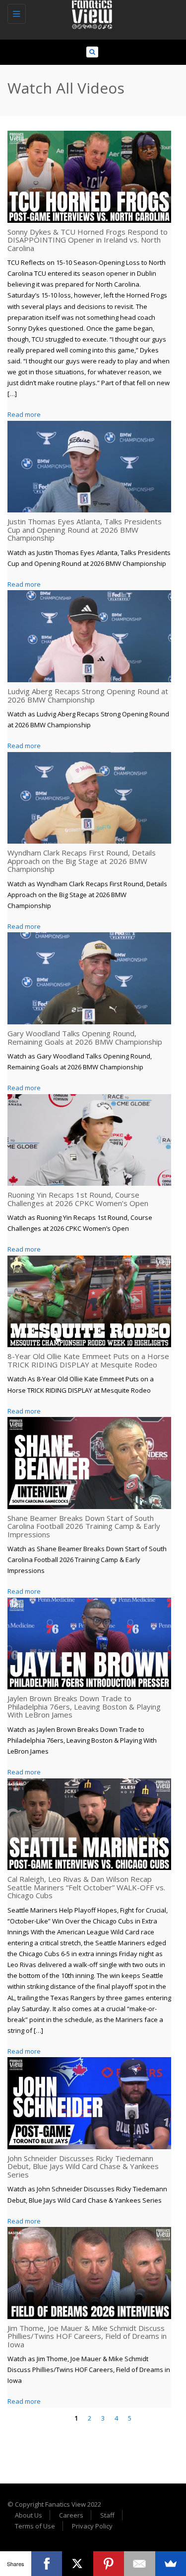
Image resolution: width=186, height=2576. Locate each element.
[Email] (140, 2564)
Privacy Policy (92, 2526)
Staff (107, 2515)
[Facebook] (47, 2564)
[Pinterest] (109, 2564)
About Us (29, 2515)
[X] (78, 2564)
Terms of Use (35, 2526)
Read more (24, 414)
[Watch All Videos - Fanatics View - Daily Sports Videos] (91, 12)
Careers (71, 2515)
